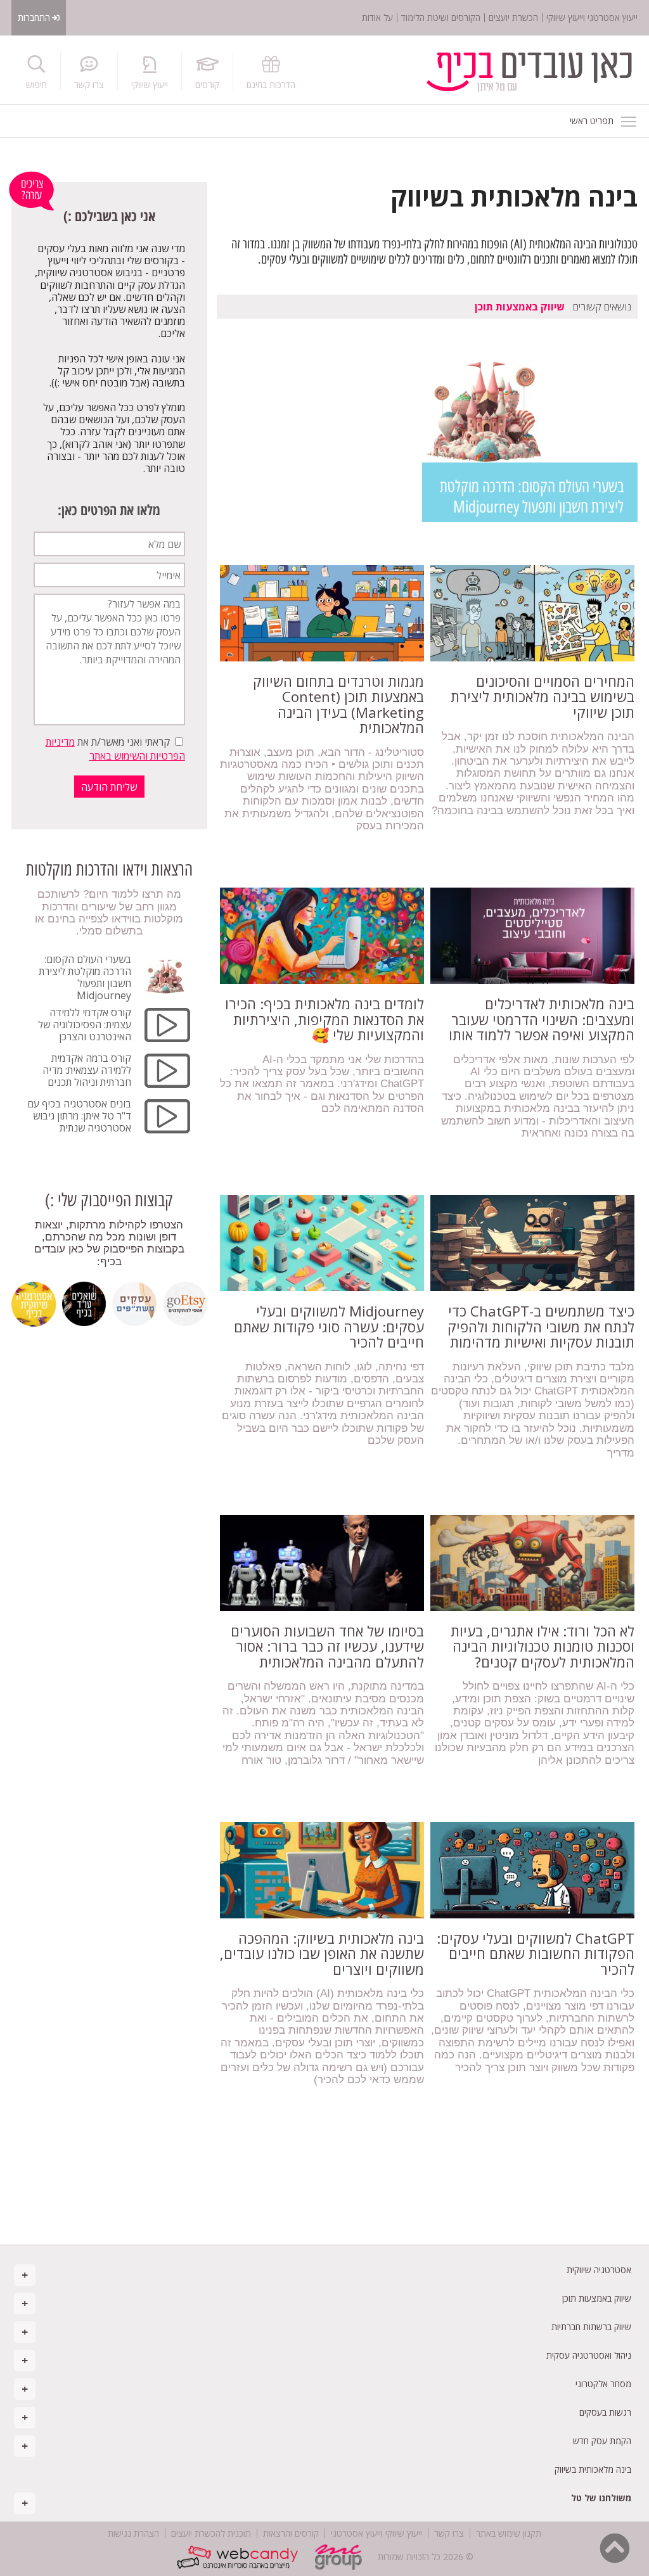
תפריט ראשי (629, 121)
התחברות (34, 17)
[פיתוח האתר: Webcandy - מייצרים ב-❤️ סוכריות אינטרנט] (241, 2557)
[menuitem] (324, 2270)
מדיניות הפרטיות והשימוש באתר (115, 749)
